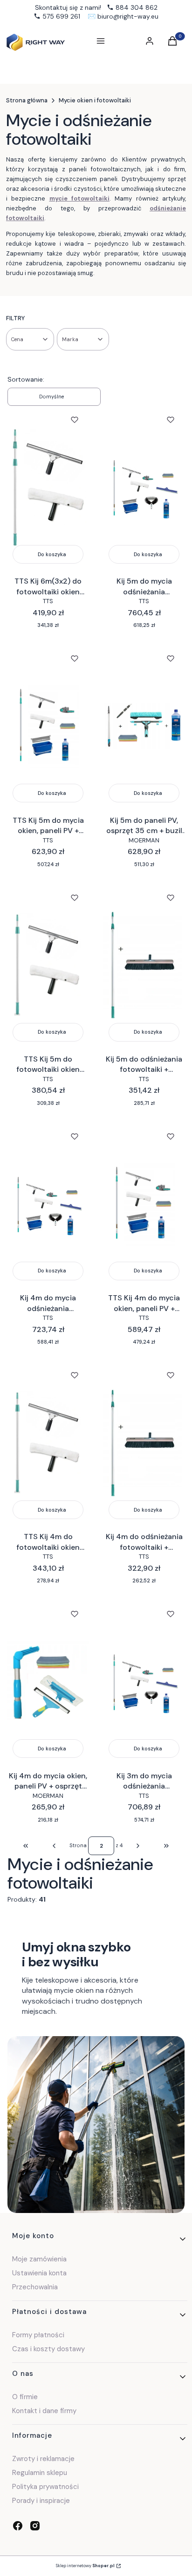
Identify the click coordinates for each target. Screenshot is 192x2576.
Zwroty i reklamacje (43, 2459)
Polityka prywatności (45, 2487)
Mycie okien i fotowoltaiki (95, 100)
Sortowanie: (26, 379)
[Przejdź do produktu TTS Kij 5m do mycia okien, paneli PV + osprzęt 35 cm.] (48, 726)
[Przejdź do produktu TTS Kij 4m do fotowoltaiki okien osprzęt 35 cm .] (48, 1443)
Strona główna (27, 100)
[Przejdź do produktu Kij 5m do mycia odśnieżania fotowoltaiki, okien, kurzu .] (144, 487)
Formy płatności (38, 2335)
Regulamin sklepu (40, 2473)
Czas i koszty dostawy (48, 2349)
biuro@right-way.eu (128, 16)
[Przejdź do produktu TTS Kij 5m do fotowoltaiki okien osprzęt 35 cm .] (48, 965)
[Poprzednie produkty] (54, 1846)
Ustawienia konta (39, 2273)
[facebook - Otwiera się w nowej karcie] (18, 2526)
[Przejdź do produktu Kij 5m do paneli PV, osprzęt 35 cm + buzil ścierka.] (144, 726)
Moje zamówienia (39, 2259)
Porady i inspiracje (41, 2501)
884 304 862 (137, 7)
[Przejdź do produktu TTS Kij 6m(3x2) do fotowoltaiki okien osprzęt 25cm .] (48, 487)
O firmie (25, 2397)
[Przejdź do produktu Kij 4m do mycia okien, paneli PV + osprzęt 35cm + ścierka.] (48, 1681)
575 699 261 (61, 16)
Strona (78, 1845)
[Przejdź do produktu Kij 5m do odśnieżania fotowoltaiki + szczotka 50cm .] (144, 965)
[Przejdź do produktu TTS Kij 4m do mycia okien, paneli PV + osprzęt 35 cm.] (144, 1204)
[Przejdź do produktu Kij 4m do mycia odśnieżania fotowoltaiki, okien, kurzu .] (48, 1204)
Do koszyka (52, 554)
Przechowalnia (35, 2287)
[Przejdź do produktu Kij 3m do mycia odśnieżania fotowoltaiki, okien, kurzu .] (144, 1681)
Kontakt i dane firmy (44, 2411)
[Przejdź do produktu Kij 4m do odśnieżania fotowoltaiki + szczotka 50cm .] (144, 1443)
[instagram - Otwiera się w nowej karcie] (35, 2526)
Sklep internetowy (85, 2566)
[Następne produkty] (138, 1846)
